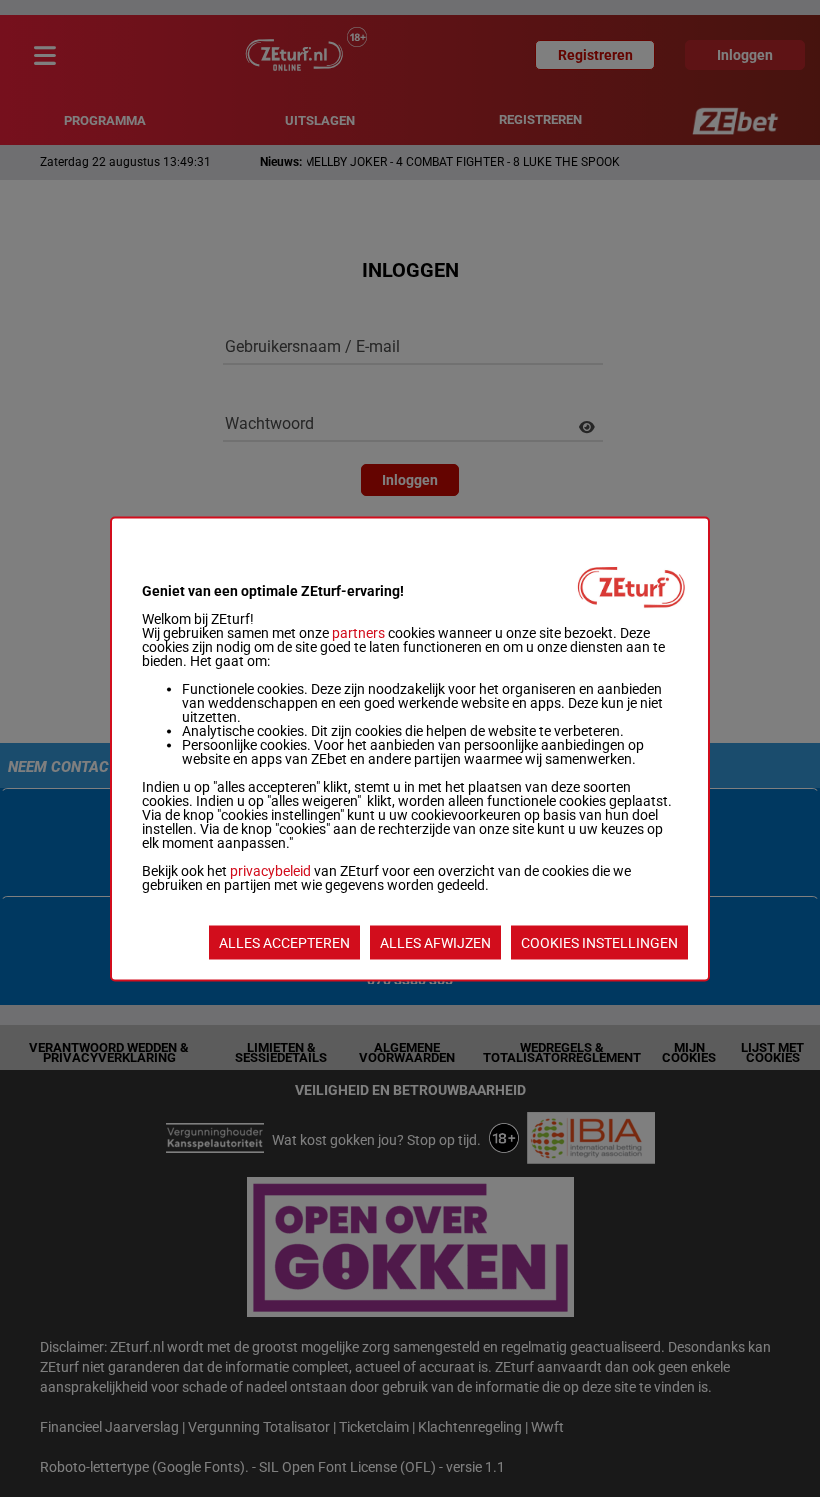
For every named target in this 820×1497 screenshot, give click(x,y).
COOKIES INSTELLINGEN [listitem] (599, 942)
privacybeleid (270, 870)
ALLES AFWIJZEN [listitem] (435, 942)
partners (358, 632)
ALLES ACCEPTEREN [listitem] (284, 942)
